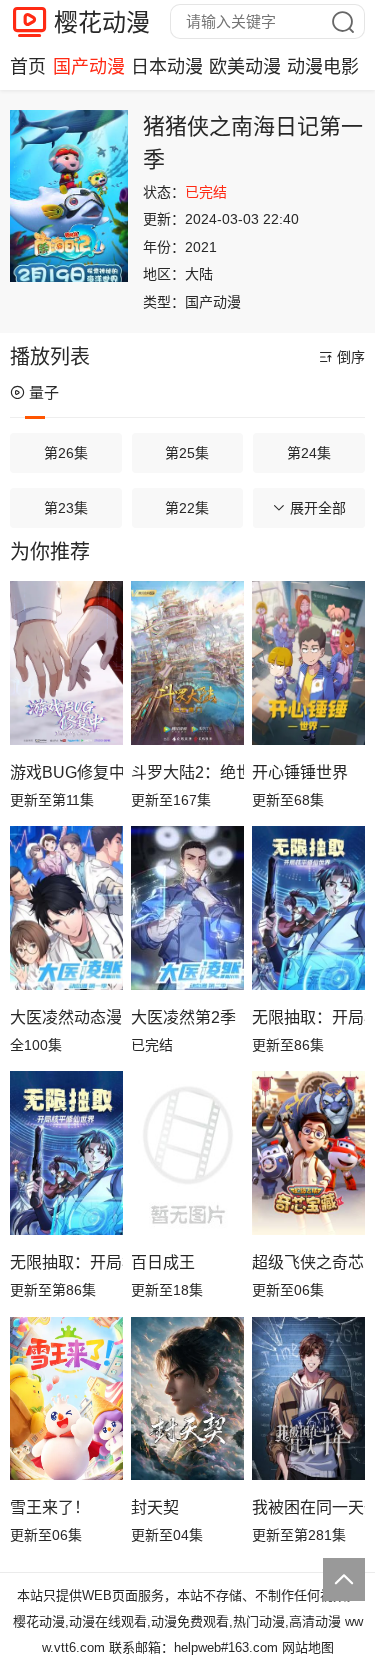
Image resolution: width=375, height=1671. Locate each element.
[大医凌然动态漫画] (66, 908)
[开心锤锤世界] (308, 663)
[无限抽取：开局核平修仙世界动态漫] (66, 1153)
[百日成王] (187, 1153)
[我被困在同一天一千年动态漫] (308, 1399)
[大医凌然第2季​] (187, 908)
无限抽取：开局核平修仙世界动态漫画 (308, 1017)
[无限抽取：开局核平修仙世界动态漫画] (308, 908)
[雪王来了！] (66, 1399)
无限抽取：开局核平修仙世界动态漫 (66, 1262)
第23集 (66, 508)
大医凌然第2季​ (183, 1017)
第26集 (66, 453)
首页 (28, 67)
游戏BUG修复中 (66, 772)
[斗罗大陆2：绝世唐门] (187, 663)
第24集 (309, 453)
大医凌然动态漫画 (66, 1017)
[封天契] (187, 1399)
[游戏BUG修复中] (66, 663)
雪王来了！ (50, 1507)
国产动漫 (89, 67)
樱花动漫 (102, 22)
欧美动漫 (245, 67)
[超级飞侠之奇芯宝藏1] (308, 1153)
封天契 (155, 1507)
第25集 (187, 453)
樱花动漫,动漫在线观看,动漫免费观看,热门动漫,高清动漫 (177, 1621)
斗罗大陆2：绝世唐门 (187, 772)
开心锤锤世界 (300, 772)
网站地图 (308, 1647)
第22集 (187, 508)
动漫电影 (323, 67)
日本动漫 (167, 67)
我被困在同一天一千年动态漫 (308, 1507)
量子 (44, 392)
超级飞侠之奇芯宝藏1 (308, 1262)
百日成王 (163, 1262)
